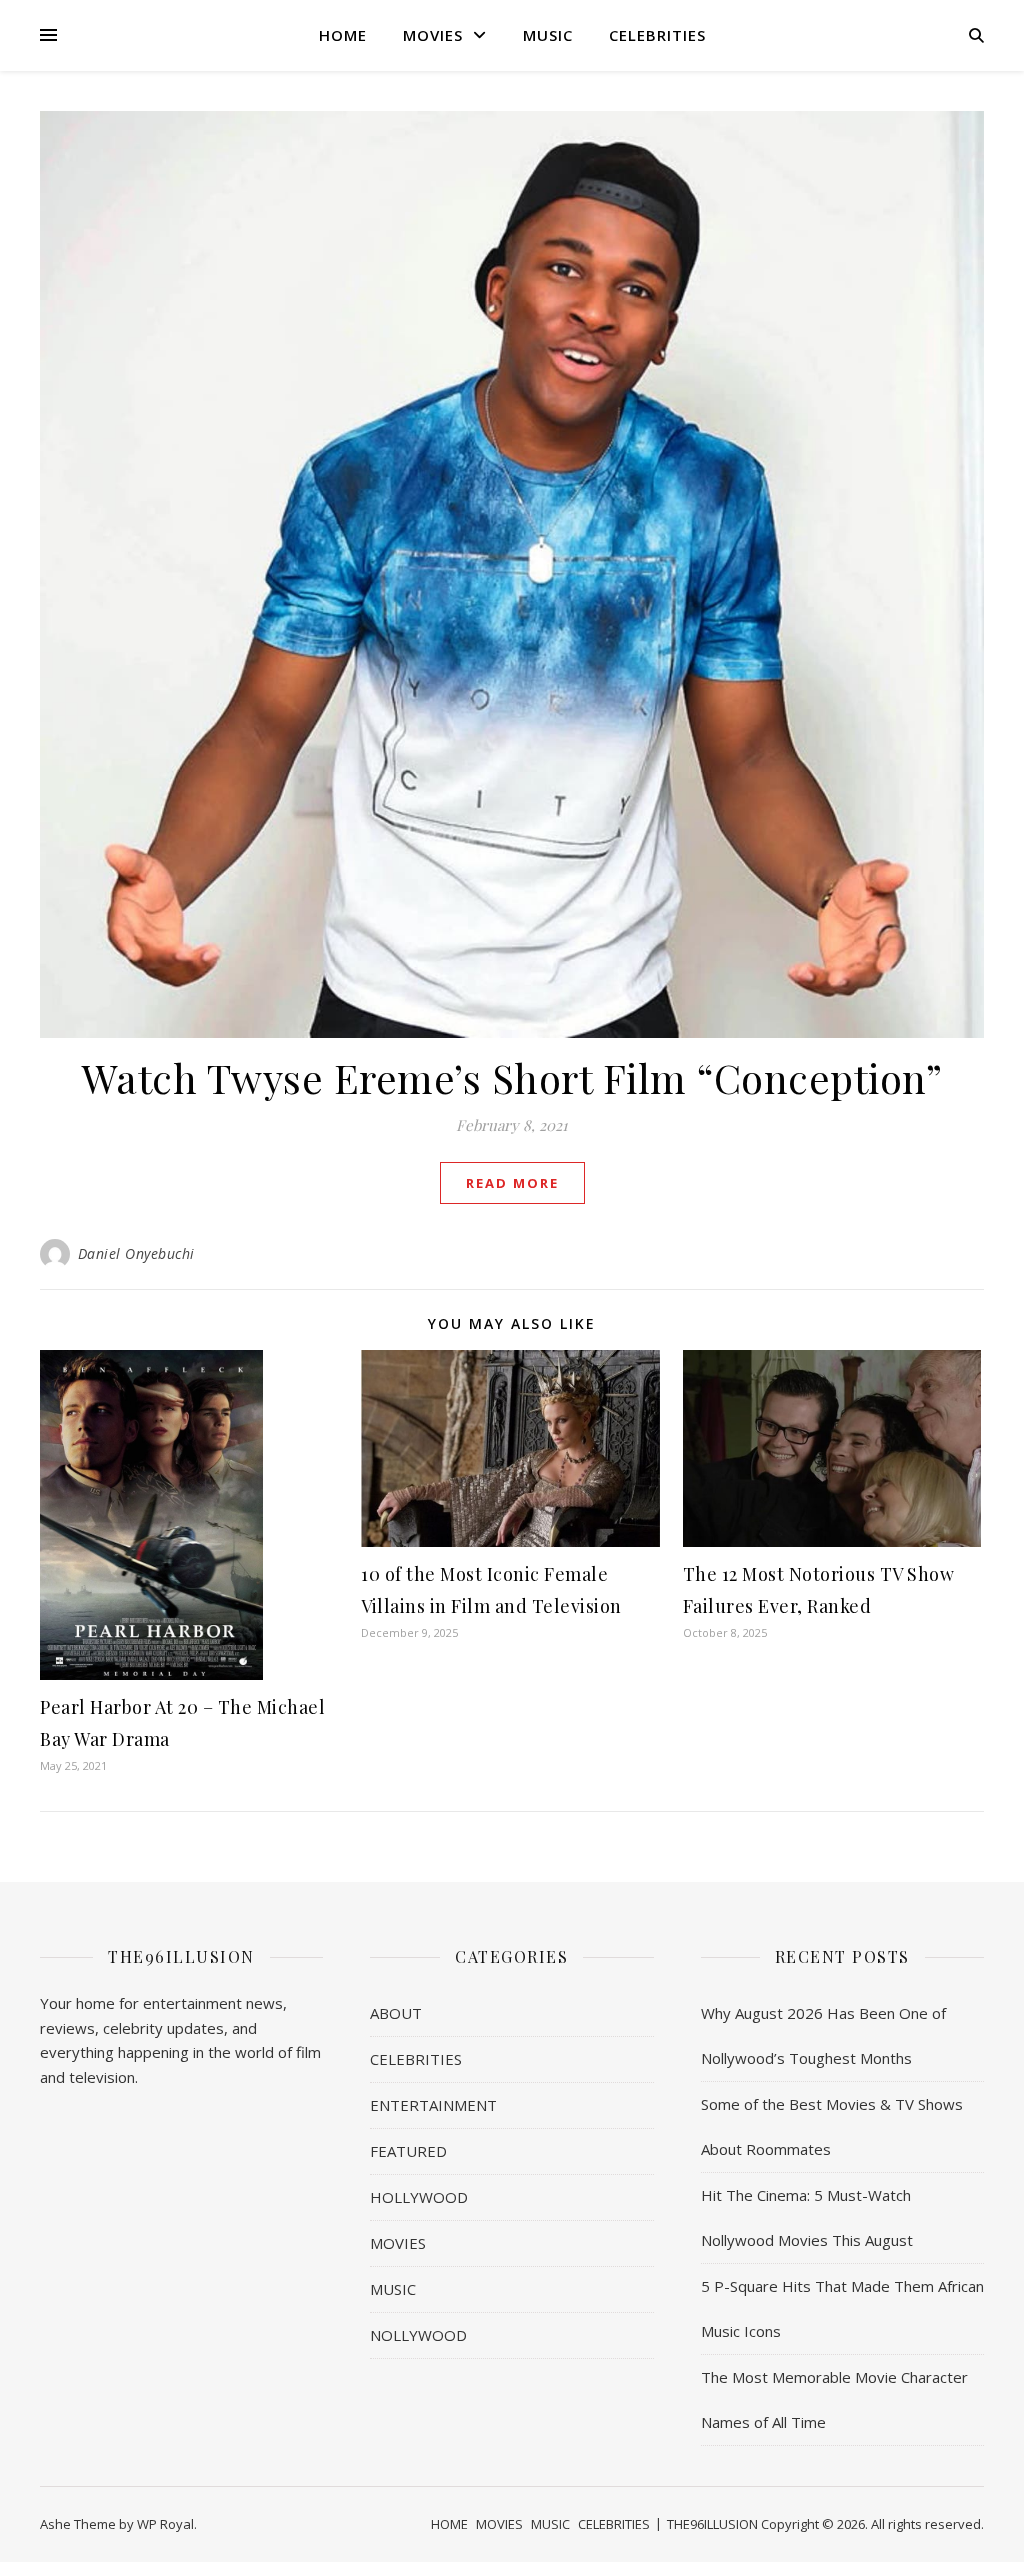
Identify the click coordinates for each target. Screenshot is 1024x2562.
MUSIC (548, 35)
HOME (343, 35)
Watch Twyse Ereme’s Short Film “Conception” (512, 1077)
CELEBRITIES (657, 35)
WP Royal (165, 2524)
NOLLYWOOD (418, 2335)
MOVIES (433, 35)
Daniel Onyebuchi (136, 1253)
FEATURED (408, 2151)
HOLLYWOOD (419, 2197)
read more (512, 1183)
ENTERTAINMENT (433, 2105)
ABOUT (396, 2013)
